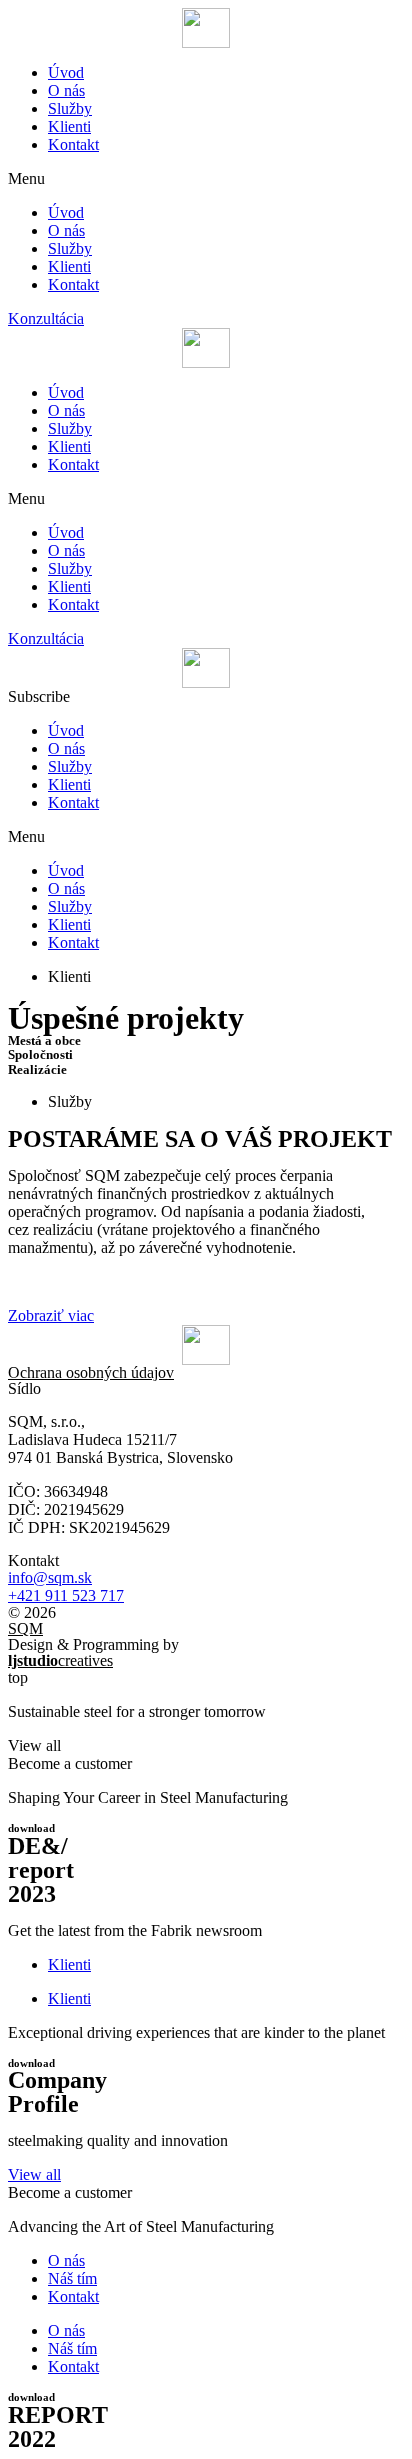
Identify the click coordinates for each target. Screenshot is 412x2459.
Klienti (69, 126)
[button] (206, 179)
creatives (60, 1660)
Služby (70, 108)
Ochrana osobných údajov (91, 1372)
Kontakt (73, 144)
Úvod (66, 72)
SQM (25, 1628)
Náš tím (72, 2278)
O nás (66, 90)
